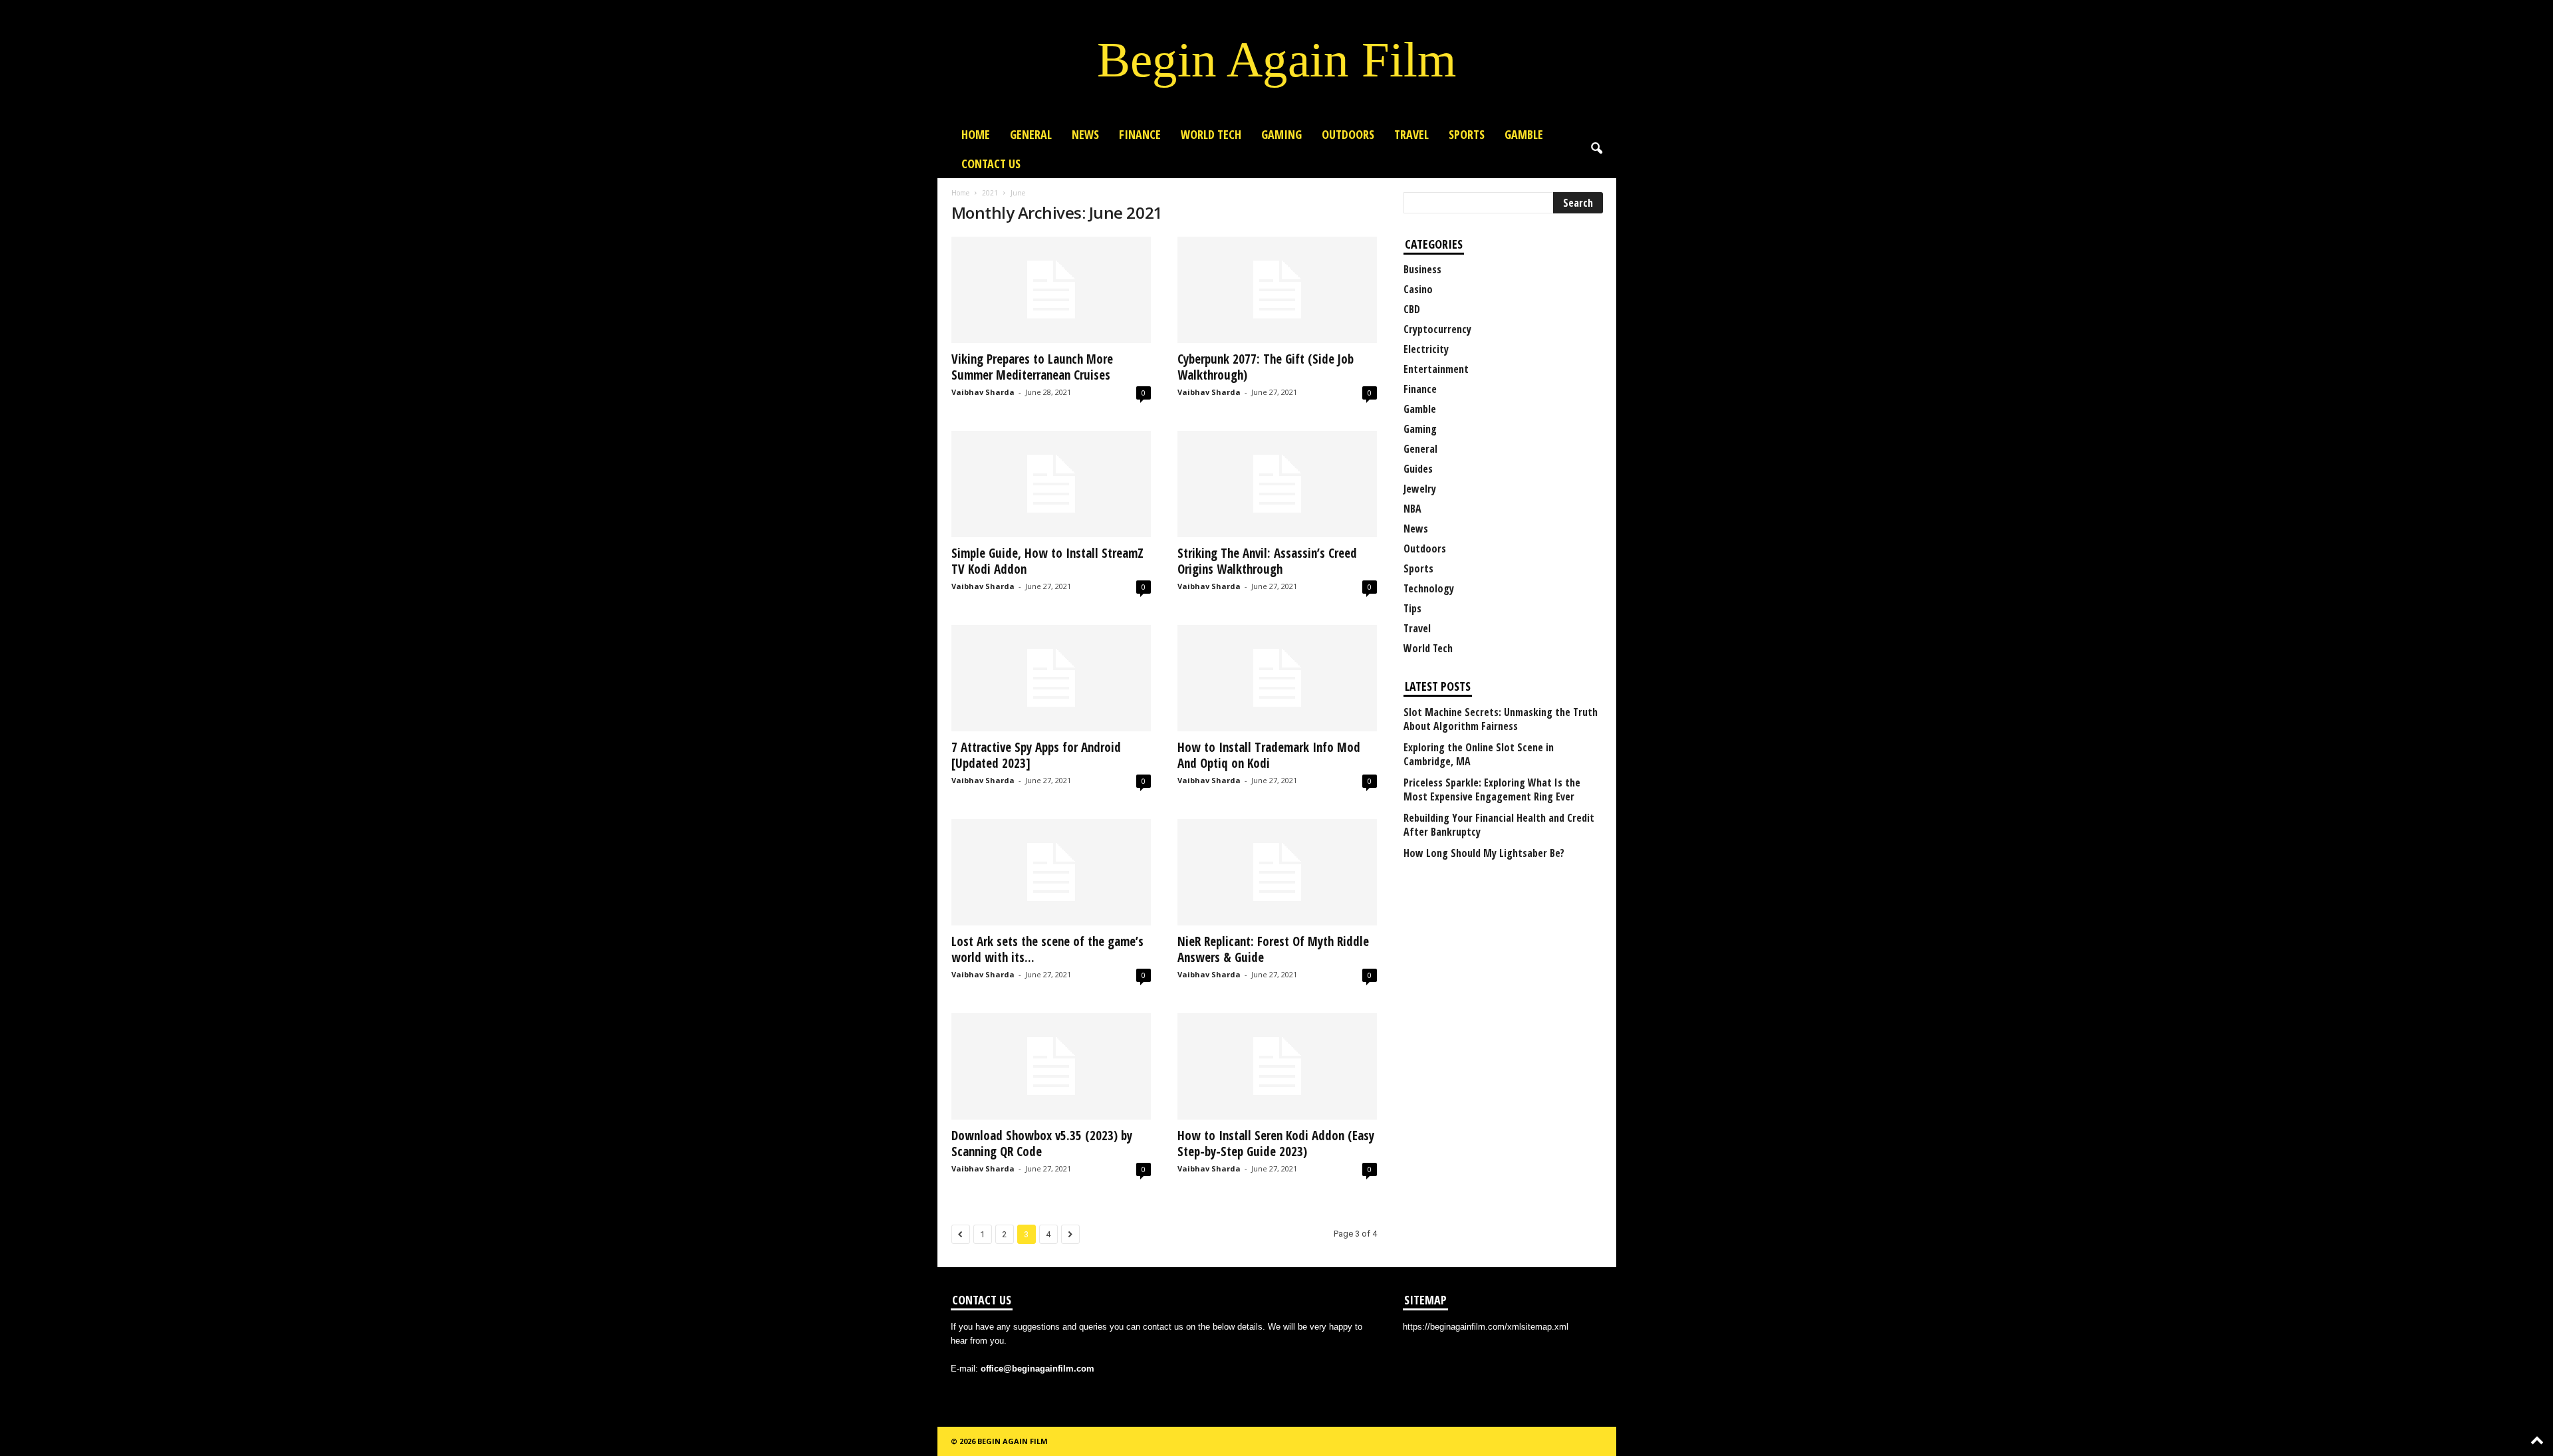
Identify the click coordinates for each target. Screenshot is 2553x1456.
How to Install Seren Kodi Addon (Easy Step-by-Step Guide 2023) (1276, 1144)
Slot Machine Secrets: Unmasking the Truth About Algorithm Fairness (1501, 719)
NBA (1412, 509)
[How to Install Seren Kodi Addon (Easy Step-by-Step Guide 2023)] (1277, 1066)
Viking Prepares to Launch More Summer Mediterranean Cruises (1032, 367)
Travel (1411, 134)
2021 (990, 193)
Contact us (991, 164)
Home (976, 134)
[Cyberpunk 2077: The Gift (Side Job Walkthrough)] (1277, 290)
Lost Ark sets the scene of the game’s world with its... (1047, 949)
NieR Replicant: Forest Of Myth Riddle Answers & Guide (1273, 949)
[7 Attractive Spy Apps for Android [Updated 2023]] (1051, 678)
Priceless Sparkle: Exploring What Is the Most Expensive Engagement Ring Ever (1492, 790)
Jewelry (1420, 489)
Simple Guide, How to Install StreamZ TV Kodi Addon (1047, 561)
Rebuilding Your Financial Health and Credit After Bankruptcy (1499, 825)
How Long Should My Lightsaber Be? (1484, 853)
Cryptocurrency (1437, 329)
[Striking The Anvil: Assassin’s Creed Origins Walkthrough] (1277, 484)
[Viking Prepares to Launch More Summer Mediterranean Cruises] (1051, 290)
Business (1422, 269)
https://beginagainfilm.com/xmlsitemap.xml (1486, 1327)
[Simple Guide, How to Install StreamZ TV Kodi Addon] (1051, 484)
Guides (1418, 469)
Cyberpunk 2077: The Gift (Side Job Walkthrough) (1266, 367)
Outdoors (1348, 134)
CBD (1412, 309)
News (1085, 134)
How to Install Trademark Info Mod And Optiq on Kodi (1269, 755)
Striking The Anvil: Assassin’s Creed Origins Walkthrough (1267, 561)
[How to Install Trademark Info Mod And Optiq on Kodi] (1277, 678)
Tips (1412, 608)
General (1031, 134)
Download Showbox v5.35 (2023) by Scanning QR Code (1042, 1144)
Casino (1418, 289)
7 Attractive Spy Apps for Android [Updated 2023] (1036, 755)
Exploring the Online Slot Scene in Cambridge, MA (1479, 755)
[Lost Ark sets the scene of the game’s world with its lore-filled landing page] (1051, 872)
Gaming (1281, 134)
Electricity (1426, 349)
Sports (1467, 134)
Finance (1140, 134)
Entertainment (1436, 369)
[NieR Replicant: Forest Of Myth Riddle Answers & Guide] (1277, 872)
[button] (1596, 149)
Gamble (1524, 134)
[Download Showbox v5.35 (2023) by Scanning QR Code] (1051, 1066)
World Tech (1211, 134)
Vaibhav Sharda (983, 392)
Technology (1429, 588)
